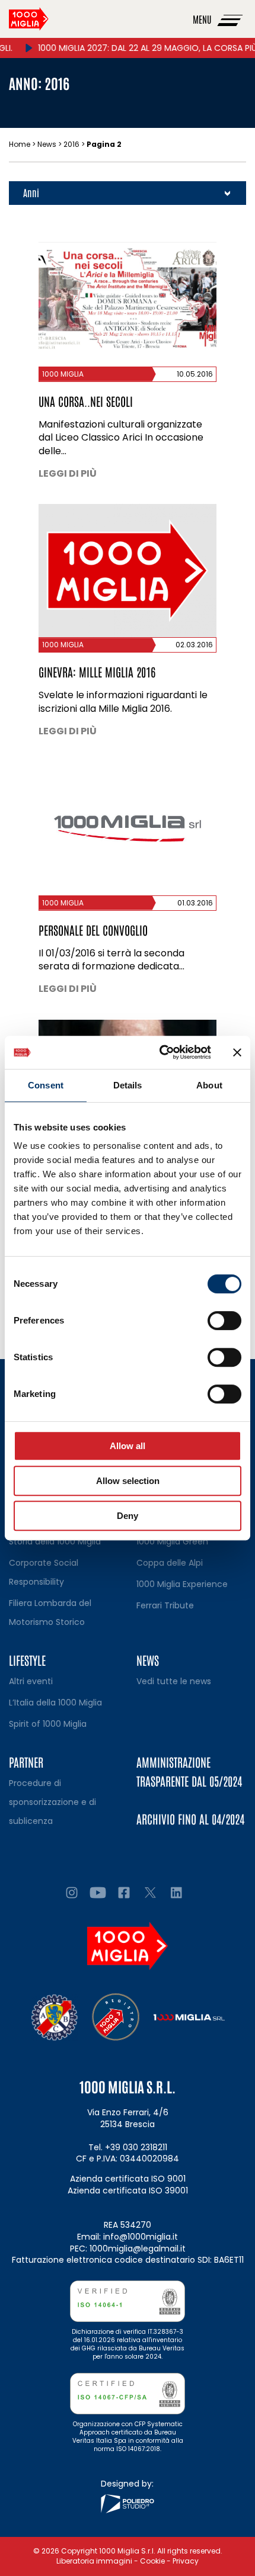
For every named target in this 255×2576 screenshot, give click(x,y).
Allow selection (128, 1481)
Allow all (128, 1446)
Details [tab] (128, 1085)
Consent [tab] (46, 1085)
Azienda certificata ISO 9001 (128, 2179)
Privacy (186, 2561)
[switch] (224, 1321)
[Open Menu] (231, 19)
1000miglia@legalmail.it (138, 2249)
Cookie (152, 2561)
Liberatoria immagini (94, 2561)
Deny (128, 1516)
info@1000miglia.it (141, 2237)
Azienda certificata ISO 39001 (128, 2190)
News (47, 144)
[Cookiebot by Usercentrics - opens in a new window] (160, 1052)
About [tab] (209, 1085)
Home (20, 144)
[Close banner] (237, 1052)
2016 (71, 144)
